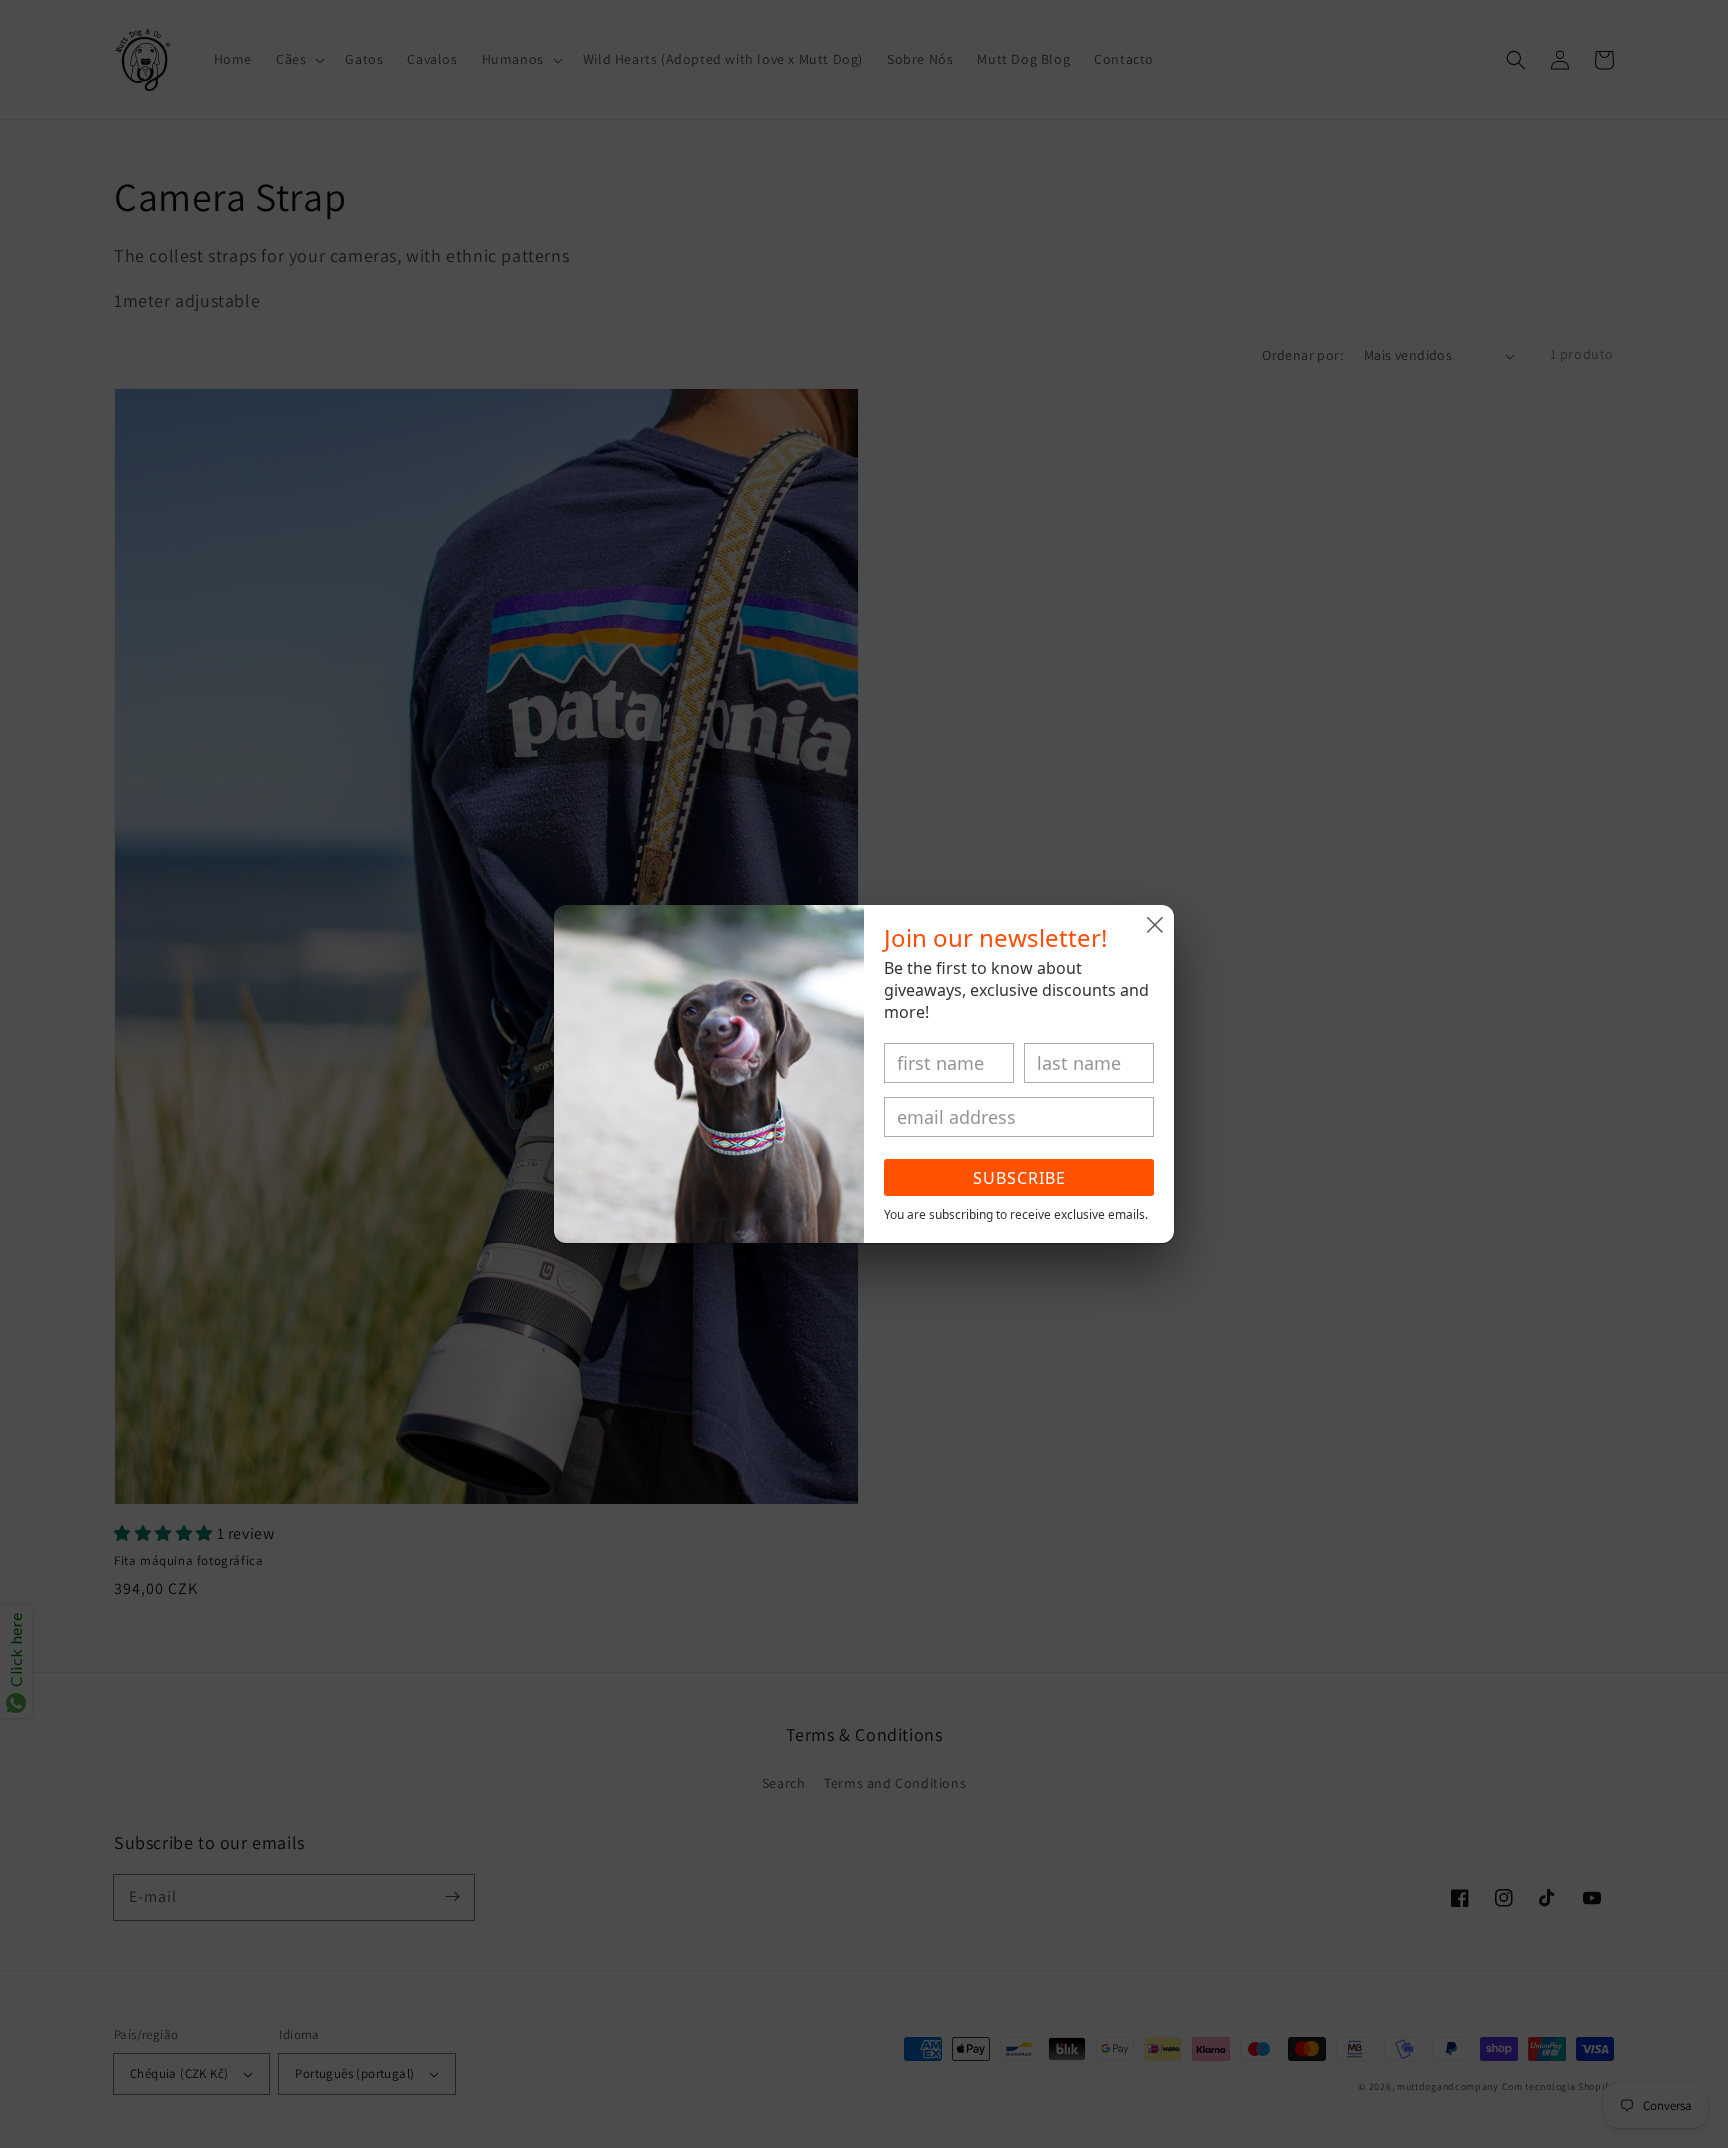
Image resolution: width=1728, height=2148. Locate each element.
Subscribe (1019, 1178)
